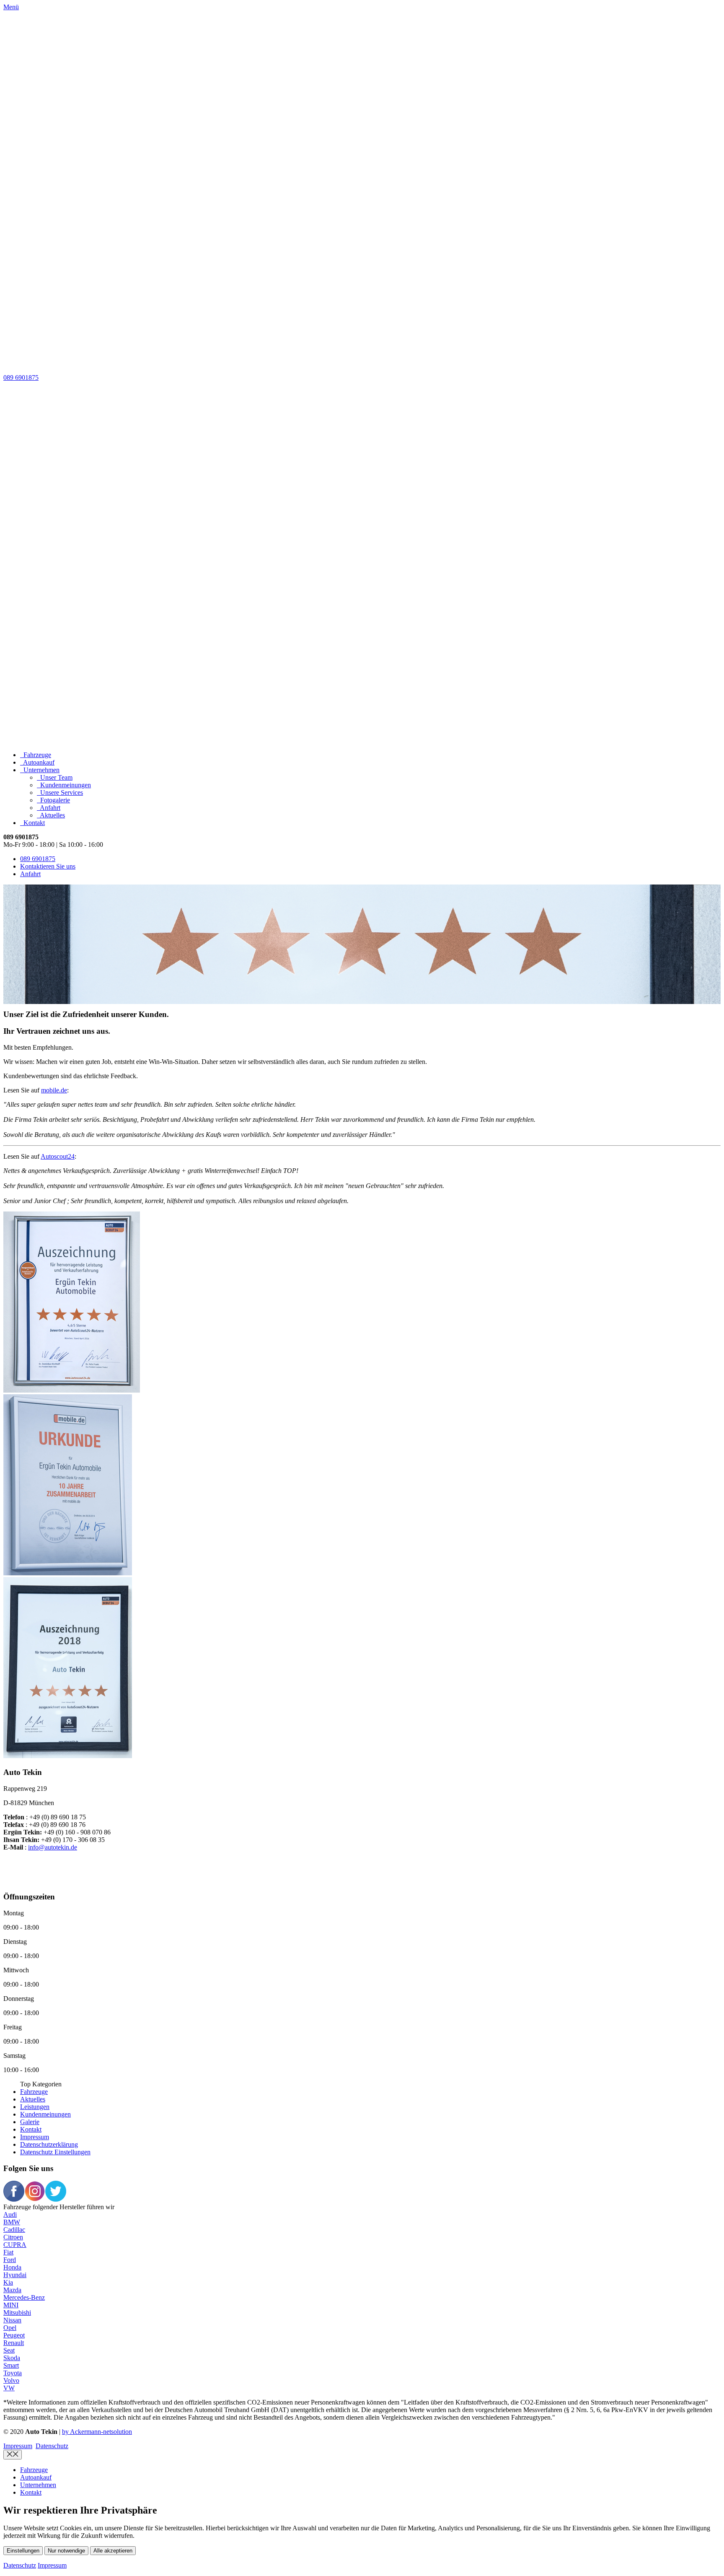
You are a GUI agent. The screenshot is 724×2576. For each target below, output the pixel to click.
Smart (11, 2365)
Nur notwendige (66, 2551)
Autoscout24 (58, 1156)
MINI (11, 2305)
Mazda (12, 2290)
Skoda (12, 2358)
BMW (12, 2222)
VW (9, 2388)
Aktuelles (33, 2099)
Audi (10, 2214)
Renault (14, 2343)
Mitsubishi (17, 2313)
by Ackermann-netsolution (97, 2432)
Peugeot (14, 2335)
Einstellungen (23, 2551)
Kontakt (31, 2129)
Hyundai (15, 2275)
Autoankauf (36, 2477)
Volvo (11, 2380)
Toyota (13, 2373)
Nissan (12, 2320)
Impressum (35, 2137)
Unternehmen (38, 2485)
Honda (12, 2267)
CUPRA (15, 2245)
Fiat (8, 2252)
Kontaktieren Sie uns (48, 866)
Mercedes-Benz (24, 2297)
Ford (10, 2260)
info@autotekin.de (53, 1847)
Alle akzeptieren (113, 2551)
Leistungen (35, 2107)
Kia (8, 2282)
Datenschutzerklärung (49, 2144)
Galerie (30, 2122)
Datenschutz (52, 2446)
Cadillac (14, 2230)
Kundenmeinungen (45, 2114)
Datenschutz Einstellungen (55, 2152)
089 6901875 (21, 377)
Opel (10, 2328)
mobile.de (54, 1090)
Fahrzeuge (34, 2092)
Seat (9, 2350)
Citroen (13, 2237)
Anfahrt (30, 874)
